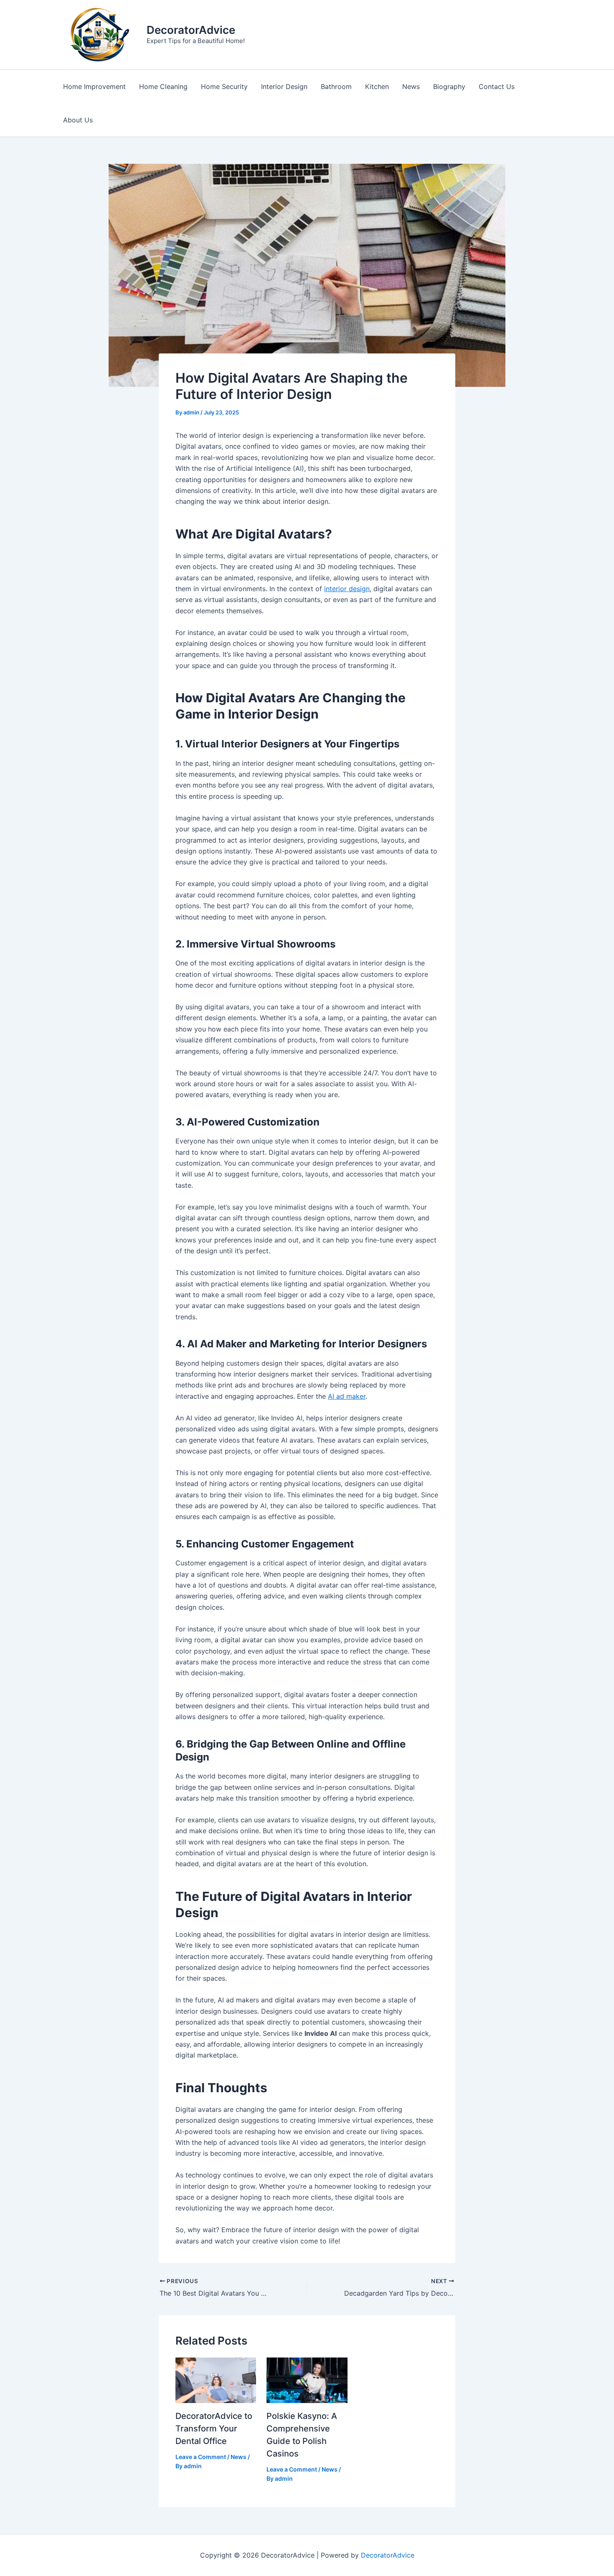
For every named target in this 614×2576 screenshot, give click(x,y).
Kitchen (377, 86)
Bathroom (336, 86)
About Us (78, 120)
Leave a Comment (201, 2457)
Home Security (224, 86)
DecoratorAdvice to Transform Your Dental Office (214, 2429)
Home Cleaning (163, 86)
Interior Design (284, 86)
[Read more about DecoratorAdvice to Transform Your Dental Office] (216, 2380)
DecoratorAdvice (191, 30)
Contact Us (497, 86)
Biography (449, 86)
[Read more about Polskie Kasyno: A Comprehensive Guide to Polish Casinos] (307, 2380)
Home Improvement (94, 86)
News (411, 86)
